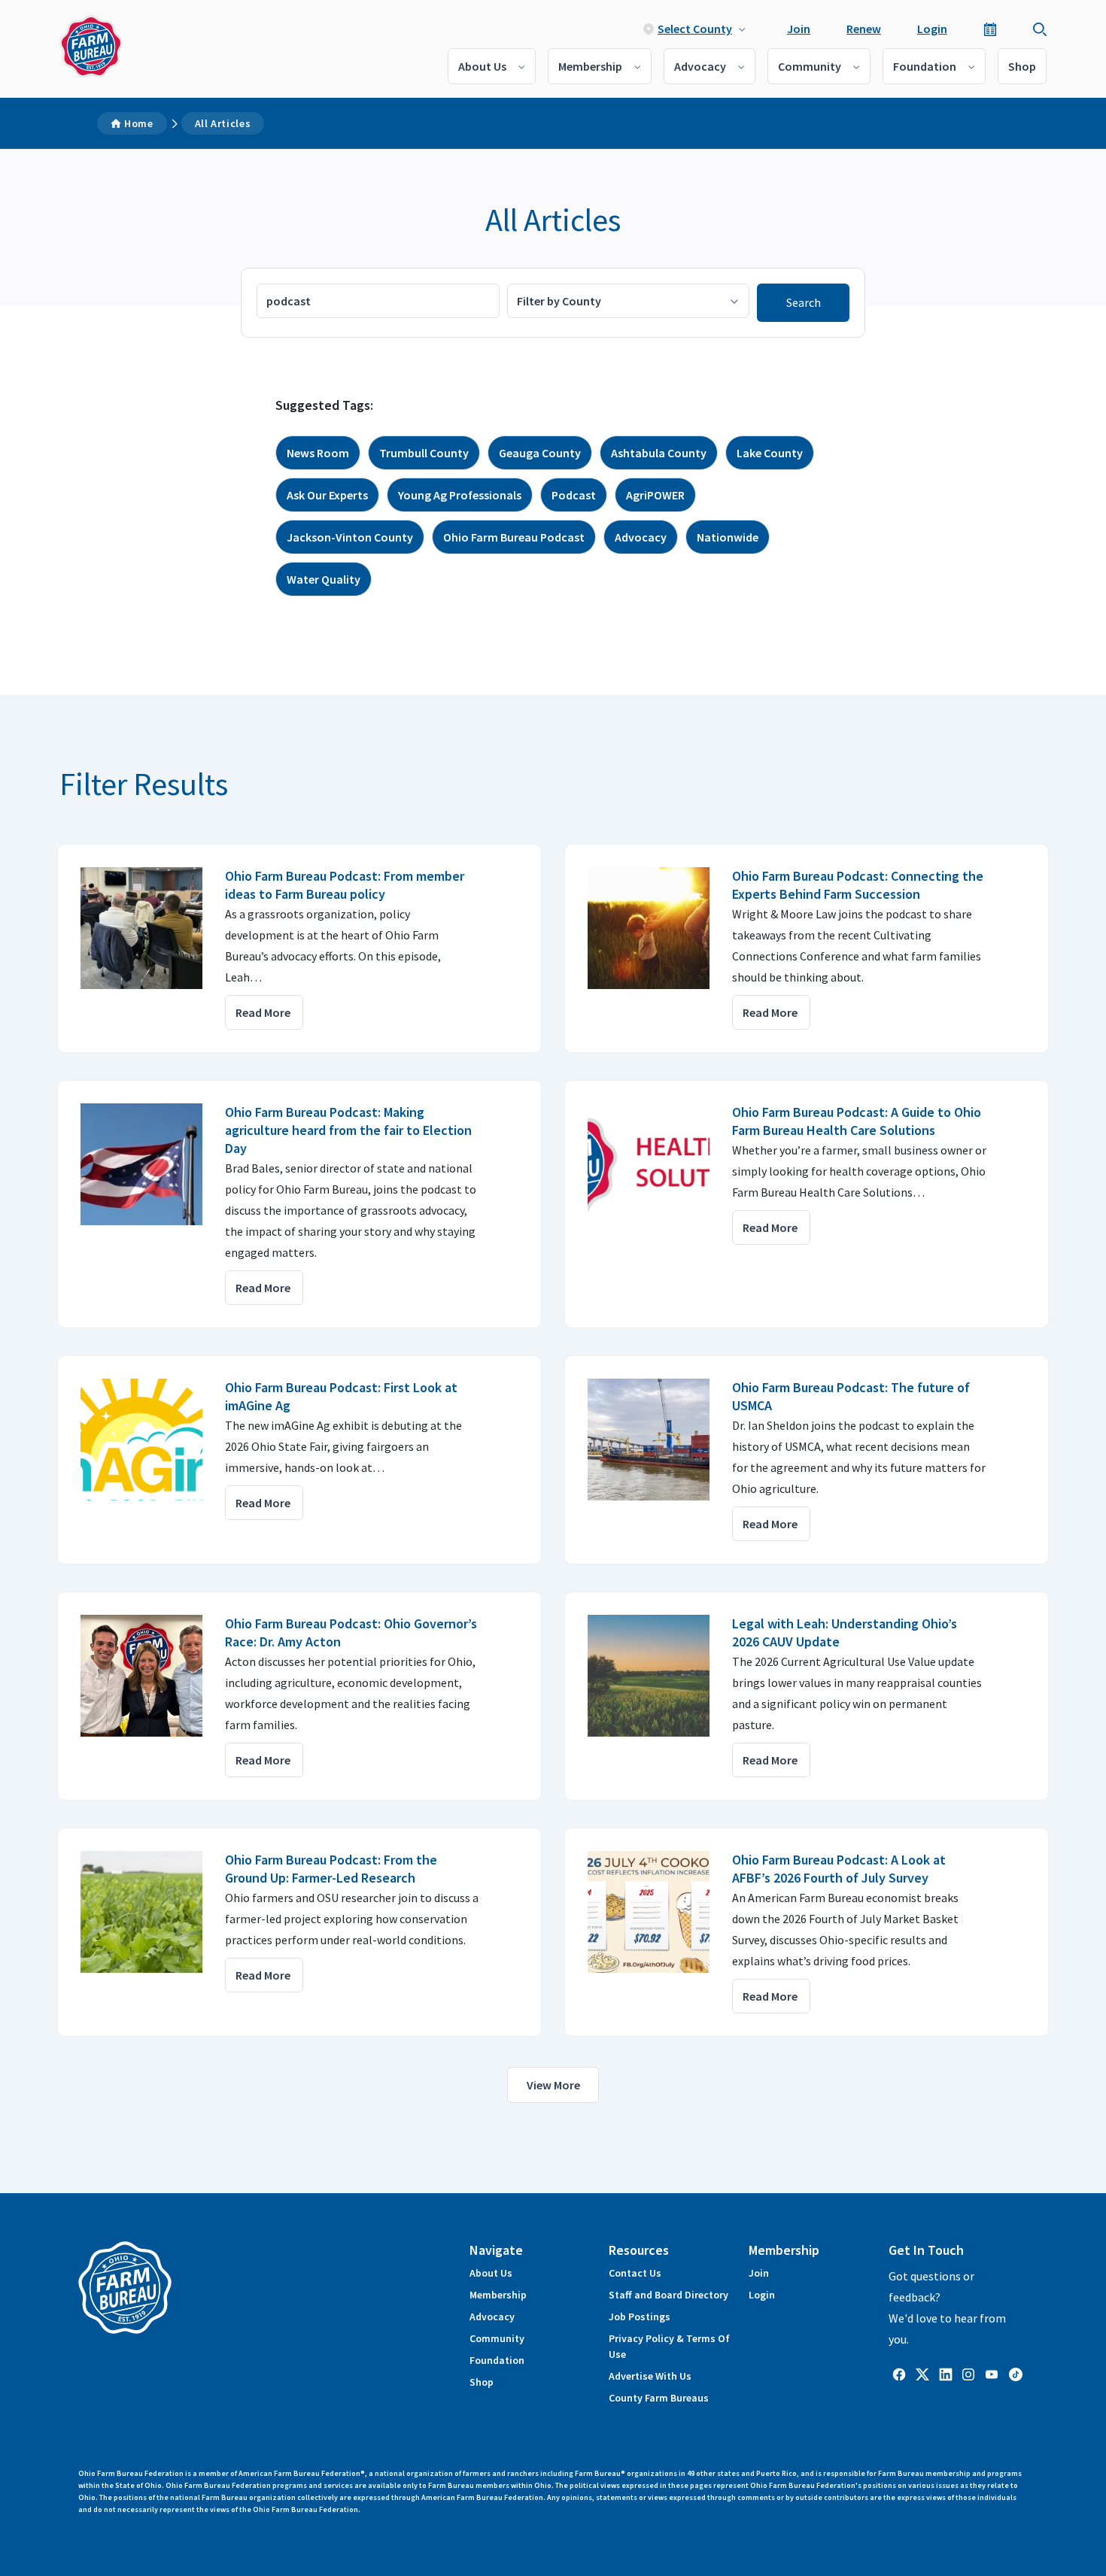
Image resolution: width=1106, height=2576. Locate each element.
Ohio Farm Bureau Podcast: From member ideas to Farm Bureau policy (345, 885)
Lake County (770, 453)
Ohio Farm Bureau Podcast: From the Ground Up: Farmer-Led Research (331, 1869)
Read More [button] (263, 1012)
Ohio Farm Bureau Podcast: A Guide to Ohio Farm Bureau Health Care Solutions (857, 1121)
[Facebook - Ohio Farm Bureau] (899, 2373)
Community (810, 66)
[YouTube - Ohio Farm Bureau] (992, 2373)
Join (799, 29)
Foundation (925, 66)
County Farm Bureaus (659, 2398)
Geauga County (540, 453)
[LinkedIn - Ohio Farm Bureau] (946, 2373)
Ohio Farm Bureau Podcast (514, 537)
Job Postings (640, 2317)
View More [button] (553, 2085)
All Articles (223, 123)
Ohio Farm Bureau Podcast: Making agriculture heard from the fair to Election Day (348, 1130)
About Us (482, 66)
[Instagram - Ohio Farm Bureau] (968, 2373)
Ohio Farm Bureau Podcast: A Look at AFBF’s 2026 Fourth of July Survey (839, 1869)
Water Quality (324, 579)
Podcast (574, 495)
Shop (1022, 66)
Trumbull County (424, 453)
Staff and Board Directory (668, 2295)
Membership (590, 66)
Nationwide (728, 537)
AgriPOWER (655, 495)
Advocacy (700, 66)
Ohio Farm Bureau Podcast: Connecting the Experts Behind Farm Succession (858, 885)
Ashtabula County (659, 453)
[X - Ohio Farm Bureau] (922, 2373)
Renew (864, 29)
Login (932, 29)
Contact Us (635, 2273)
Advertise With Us (650, 2376)
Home (139, 123)
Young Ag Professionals (460, 495)
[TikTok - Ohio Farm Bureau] (1016, 2373)
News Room (318, 453)
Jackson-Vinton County (350, 537)
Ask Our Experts (327, 495)
